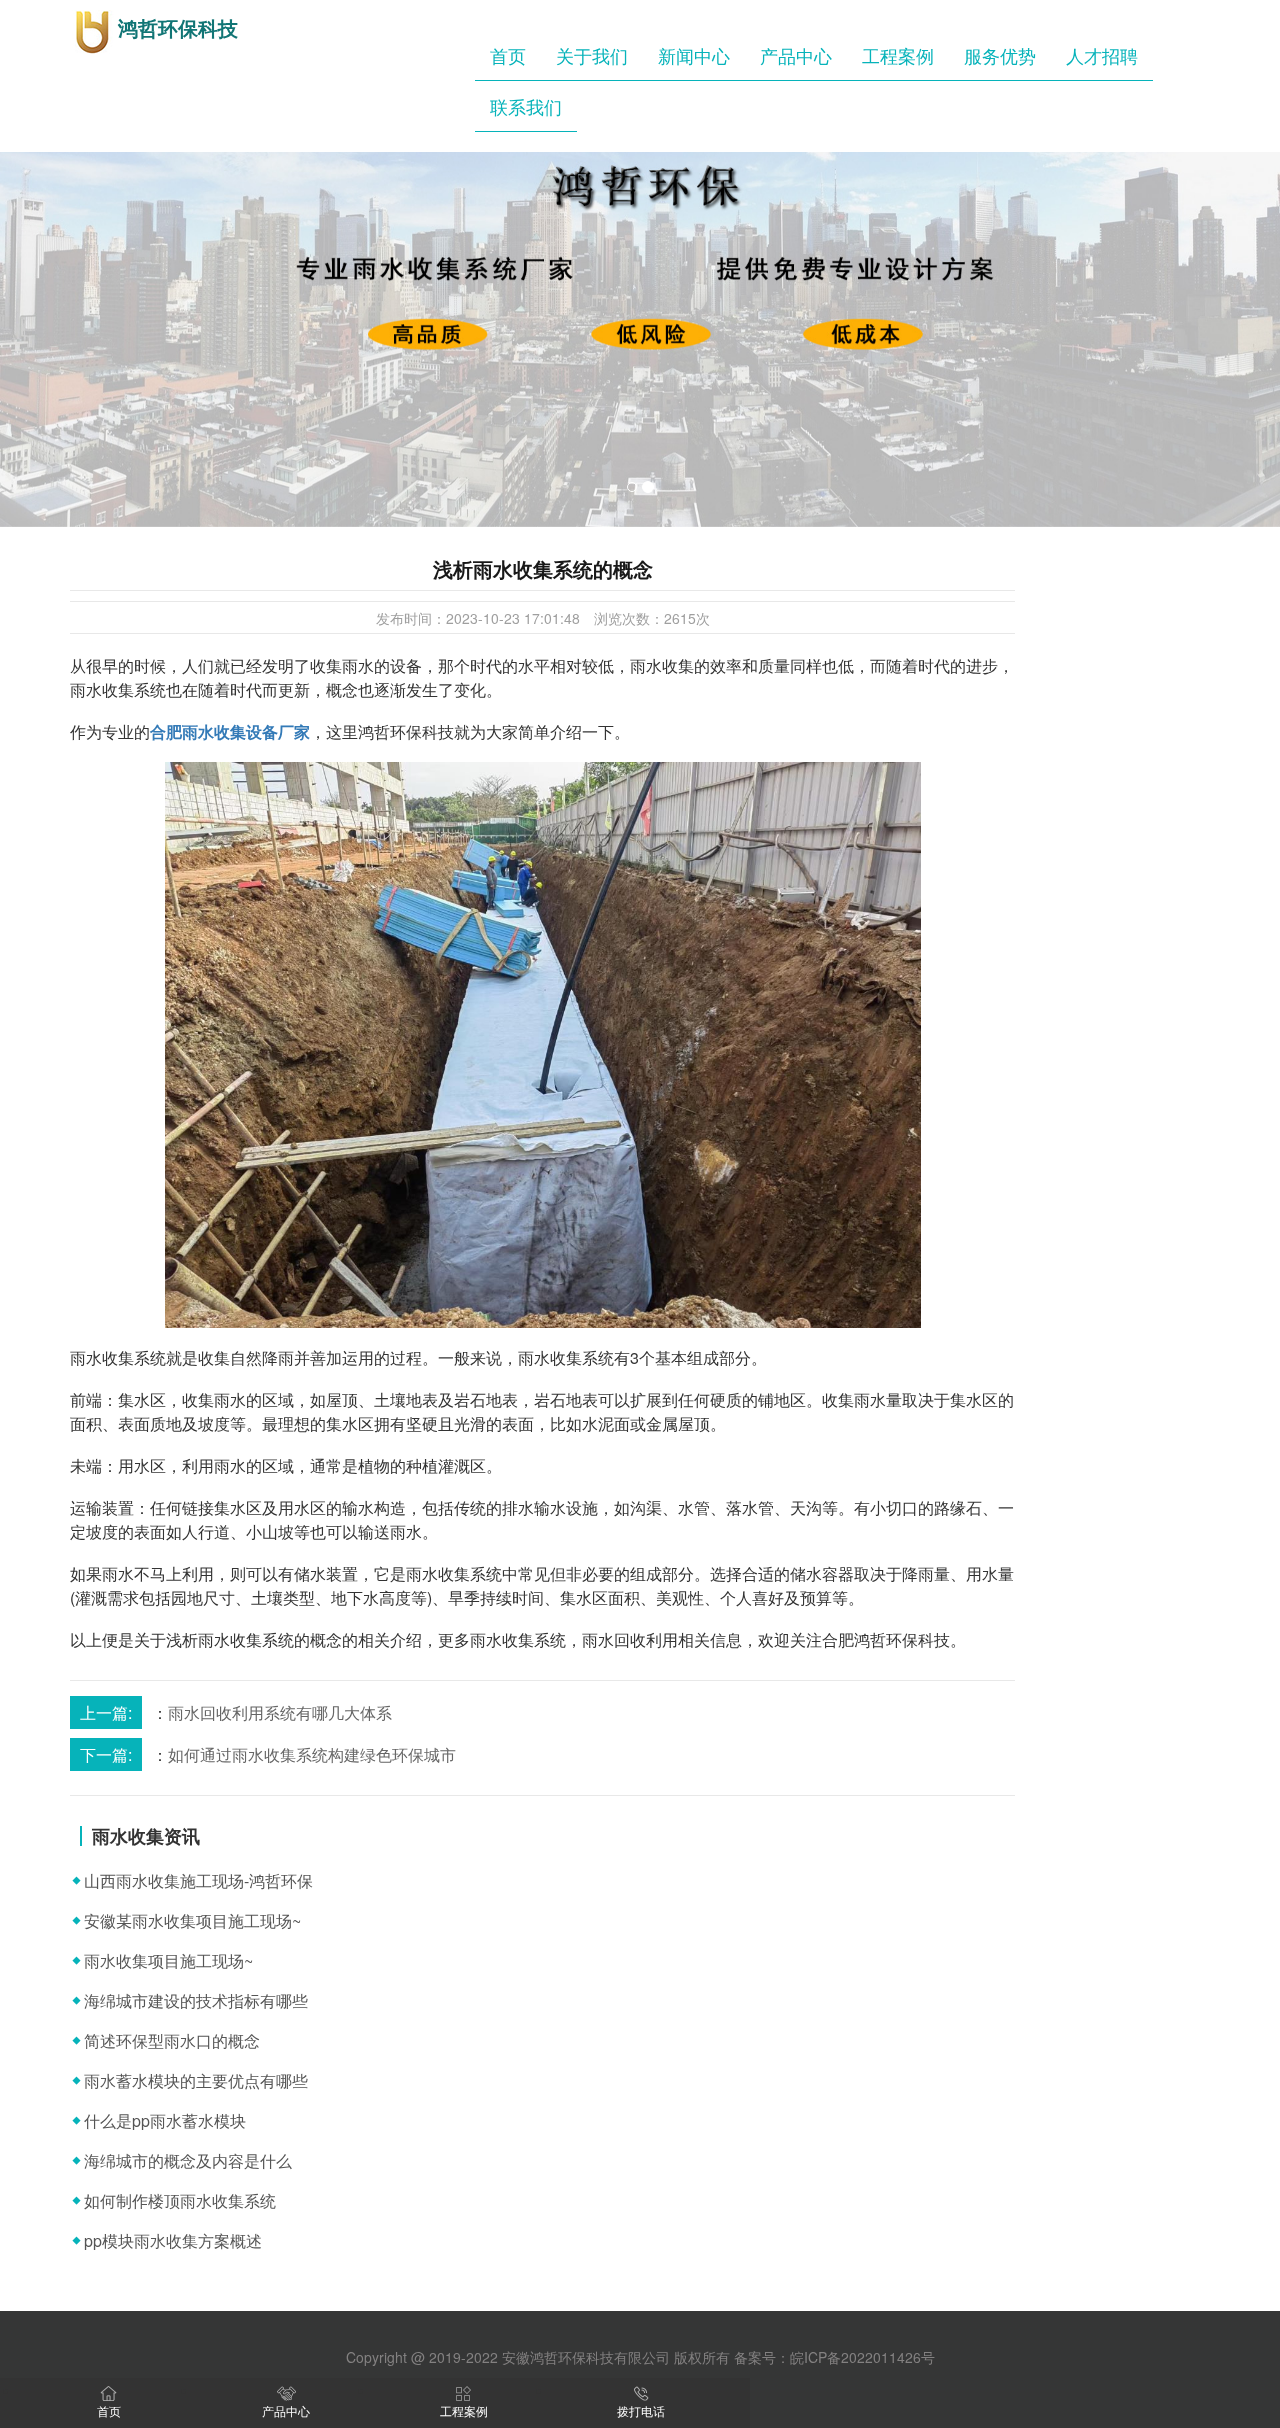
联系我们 (526, 106)
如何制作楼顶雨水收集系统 (180, 2200)
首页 (508, 55)
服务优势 (1000, 55)
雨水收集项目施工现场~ (168, 1960)
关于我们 (592, 55)
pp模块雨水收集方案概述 (173, 2240)
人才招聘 (1102, 55)
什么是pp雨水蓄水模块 (165, 2120)
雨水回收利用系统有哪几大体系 (280, 1712)
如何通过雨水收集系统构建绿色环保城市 (312, 1754)
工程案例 (898, 55)
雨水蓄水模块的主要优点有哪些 (196, 2080)
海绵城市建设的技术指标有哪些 (196, 2000)
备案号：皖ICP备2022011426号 (834, 2357)
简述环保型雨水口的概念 (172, 2040)
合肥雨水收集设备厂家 (230, 731)
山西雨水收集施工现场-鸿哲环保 (198, 1880)
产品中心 (796, 55)
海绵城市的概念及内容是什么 (188, 2160)
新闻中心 (694, 55)
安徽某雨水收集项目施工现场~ (192, 1920)
